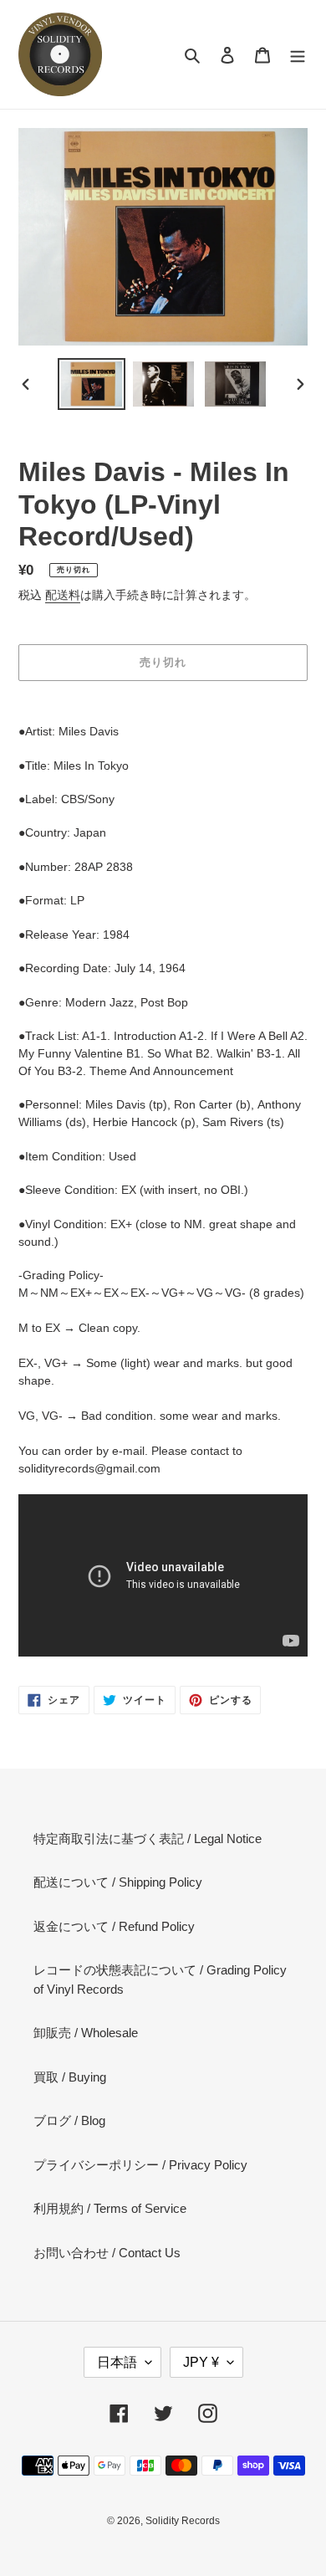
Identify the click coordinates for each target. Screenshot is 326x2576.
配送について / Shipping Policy (118, 1882)
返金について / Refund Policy (114, 1926)
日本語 (117, 2362)
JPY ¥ (201, 2362)
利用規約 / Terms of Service (110, 2208)
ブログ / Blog (69, 2120)
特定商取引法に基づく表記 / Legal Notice (148, 1839)
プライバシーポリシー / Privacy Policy (140, 2165)
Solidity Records (183, 2521)
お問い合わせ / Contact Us (107, 2253)
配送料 (63, 595)
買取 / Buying (70, 2077)
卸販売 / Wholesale (86, 2033)
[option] (92, 384)
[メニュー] (298, 55)
